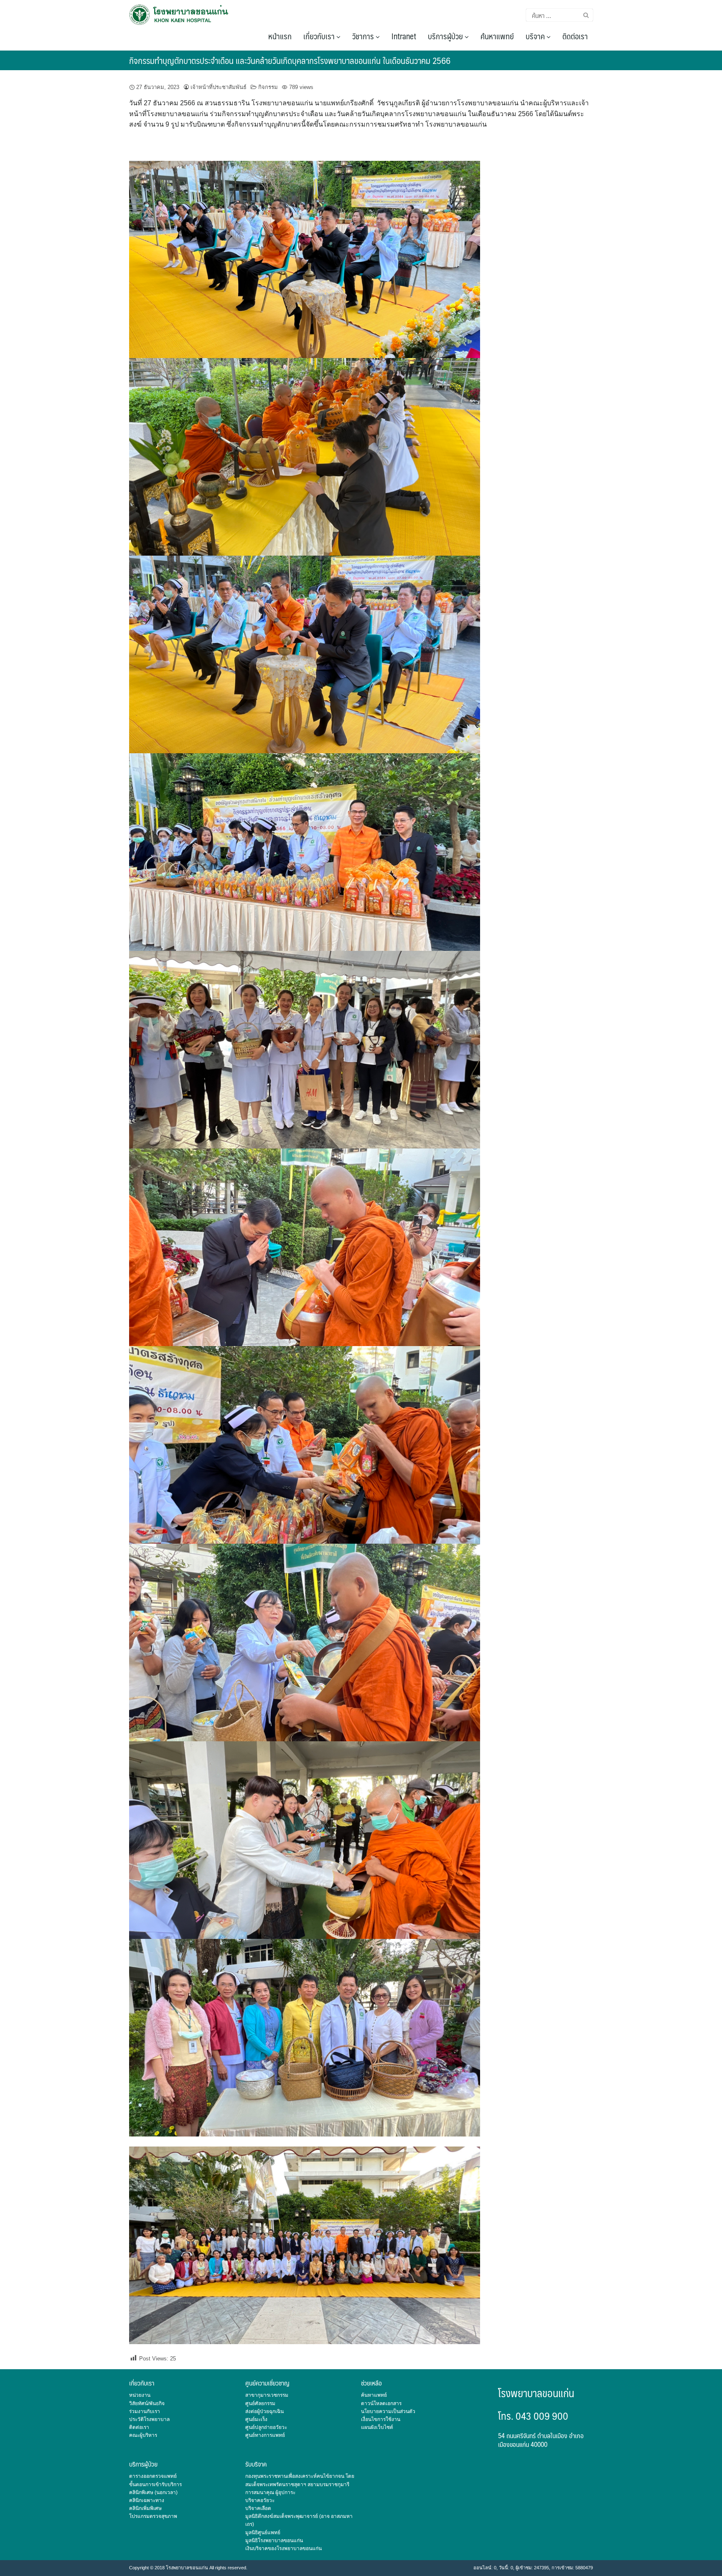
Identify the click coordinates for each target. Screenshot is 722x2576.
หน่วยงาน (140, 2395)
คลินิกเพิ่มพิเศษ (145, 2508)
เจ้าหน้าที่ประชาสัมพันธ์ (219, 87)
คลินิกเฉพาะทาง (147, 2500)
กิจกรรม (268, 87)
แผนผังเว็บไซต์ (377, 2427)
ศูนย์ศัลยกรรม (260, 2403)
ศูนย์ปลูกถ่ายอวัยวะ (266, 2427)
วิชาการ (364, 36)
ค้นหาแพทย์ (497, 36)
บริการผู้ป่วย (446, 36)
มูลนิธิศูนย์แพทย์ (263, 2533)
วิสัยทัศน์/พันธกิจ (147, 2403)
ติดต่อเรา (575, 36)
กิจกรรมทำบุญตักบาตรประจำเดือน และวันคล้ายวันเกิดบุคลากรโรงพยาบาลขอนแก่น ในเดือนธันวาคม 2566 (290, 60)
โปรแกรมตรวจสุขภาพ (153, 2516)
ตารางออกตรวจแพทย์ (153, 2476)
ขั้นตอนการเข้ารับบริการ (155, 2485)
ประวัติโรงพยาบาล (149, 2419)
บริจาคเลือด (258, 2508)
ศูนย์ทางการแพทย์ (265, 2435)
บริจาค (536, 36)
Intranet (404, 36)
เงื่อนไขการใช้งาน (381, 2419)
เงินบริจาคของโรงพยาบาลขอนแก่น (283, 2548)
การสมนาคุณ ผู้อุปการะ (270, 2492)
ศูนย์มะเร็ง (256, 2419)
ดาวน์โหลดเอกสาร (381, 2403)
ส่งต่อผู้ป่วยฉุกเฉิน (264, 2411)
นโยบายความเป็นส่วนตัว (388, 2411)
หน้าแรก (280, 36)
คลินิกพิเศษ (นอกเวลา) (153, 2492)
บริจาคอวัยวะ (260, 2500)
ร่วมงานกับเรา (145, 2411)
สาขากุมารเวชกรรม (267, 2395)
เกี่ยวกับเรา (320, 36)
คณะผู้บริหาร (143, 2435)
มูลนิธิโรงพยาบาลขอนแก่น (274, 2540)
